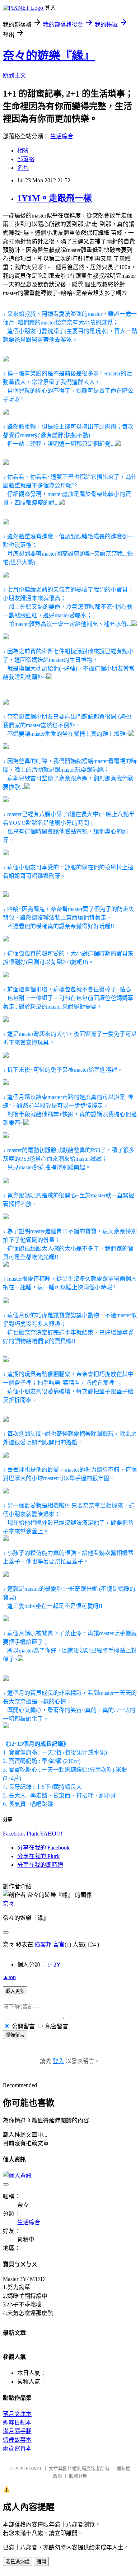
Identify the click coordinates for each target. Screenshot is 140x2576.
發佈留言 (15, 2035)
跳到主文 (14, 76)
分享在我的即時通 (40, 1865)
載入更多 (15, 1991)
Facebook (14, 1834)
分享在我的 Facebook (43, 1848)
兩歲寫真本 (17, 2448)
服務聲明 (78, 2476)
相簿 (23, 151)
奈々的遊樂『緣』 (49, 56)
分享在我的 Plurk (38, 1856)
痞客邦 (43, 1944)
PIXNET (34, 2469)
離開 (41, 2562)
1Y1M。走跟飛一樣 (55, 198)
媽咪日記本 (17, 2423)
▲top (9, 1977)
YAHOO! (51, 1834)
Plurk (33, 1834)
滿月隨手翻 (17, 2431)
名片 (23, 168)
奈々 (9, 1904)
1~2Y (54, 1965)
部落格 (26, 159)
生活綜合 (62, 136)
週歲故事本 (17, 2440)
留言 (59, 1944)
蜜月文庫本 (17, 2414)
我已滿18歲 (18, 2562)
